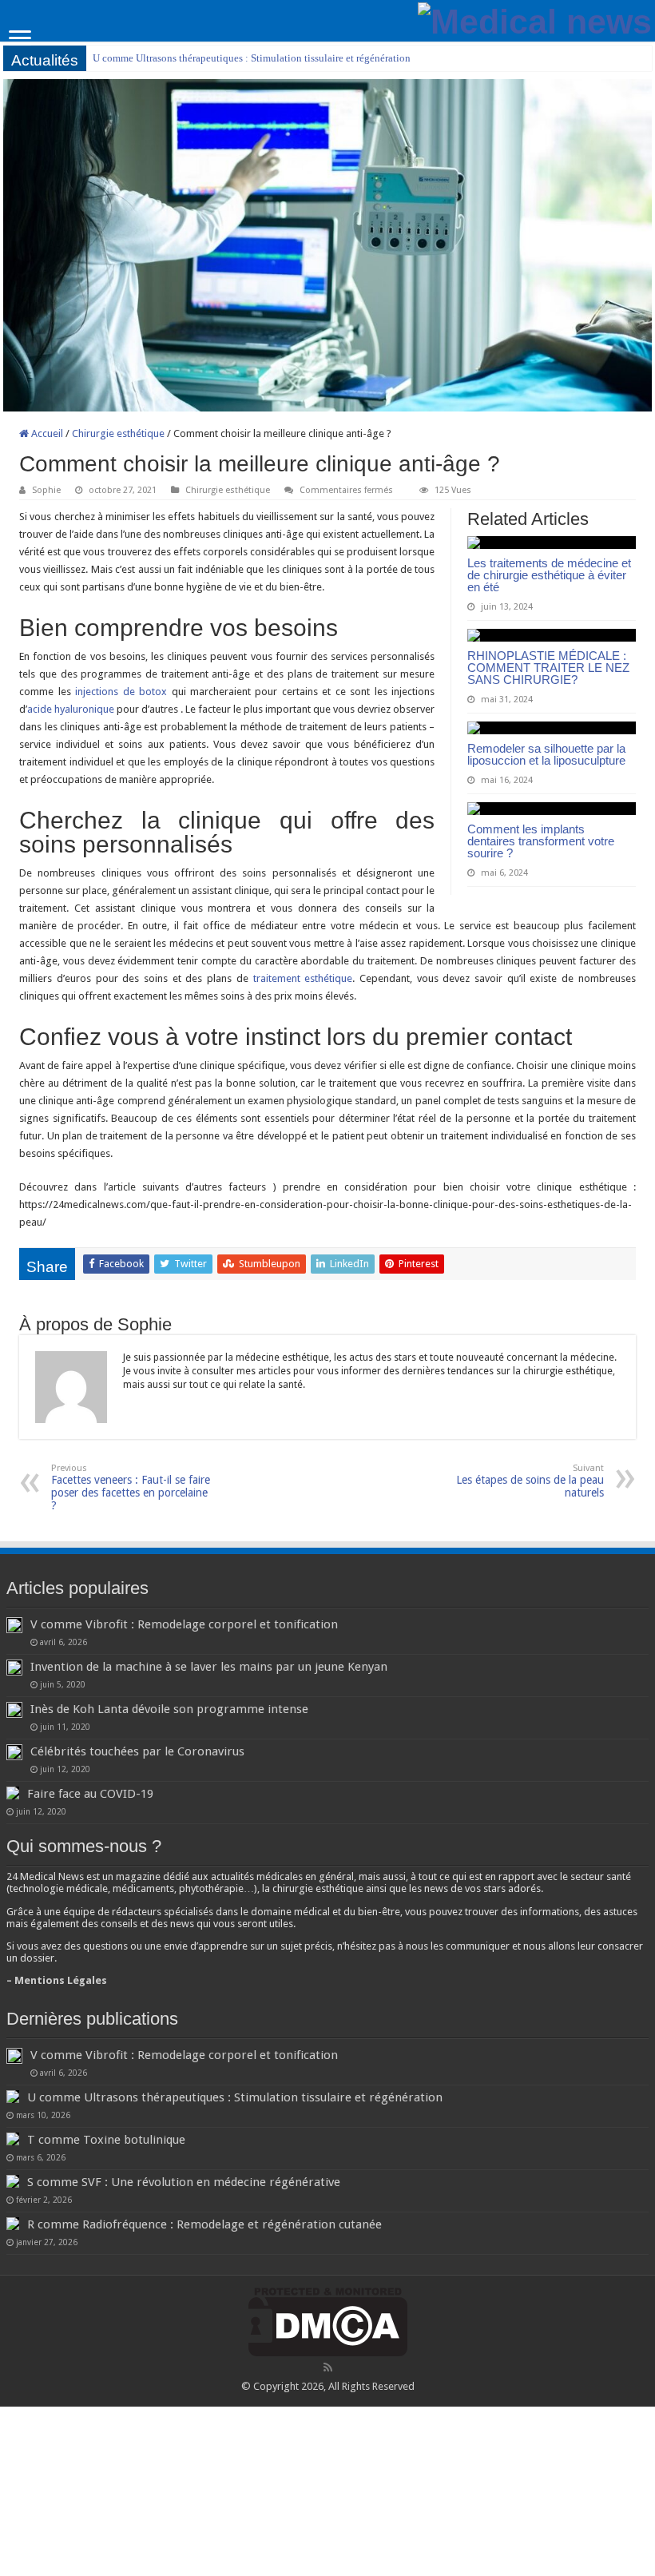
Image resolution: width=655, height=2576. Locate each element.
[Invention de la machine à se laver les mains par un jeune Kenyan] (14, 1668)
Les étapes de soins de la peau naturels (530, 1481)
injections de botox (121, 692)
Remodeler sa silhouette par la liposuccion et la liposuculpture (546, 754)
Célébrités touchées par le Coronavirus (137, 1751)
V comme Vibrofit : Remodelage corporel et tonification (184, 1624)
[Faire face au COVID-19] (13, 1793)
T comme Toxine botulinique (106, 2140)
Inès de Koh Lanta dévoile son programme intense (169, 1709)
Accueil (46, 433)
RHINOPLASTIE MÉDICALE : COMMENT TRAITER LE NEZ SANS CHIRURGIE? (548, 668)
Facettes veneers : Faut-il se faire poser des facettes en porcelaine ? (131, 1487)
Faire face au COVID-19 (90, 1794)
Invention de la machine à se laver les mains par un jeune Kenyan (209, 1667)
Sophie (46, 490)
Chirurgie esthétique (118, 433)
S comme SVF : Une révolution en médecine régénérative (184, 2182)
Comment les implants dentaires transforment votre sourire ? (541, 841)
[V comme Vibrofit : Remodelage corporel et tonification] (14, 1625)
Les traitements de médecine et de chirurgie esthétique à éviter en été (549, 575)
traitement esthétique (303, 978)
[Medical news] (535, 19)
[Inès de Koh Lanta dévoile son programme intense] (14, 1710)
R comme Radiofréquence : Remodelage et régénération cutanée (204, 2224)
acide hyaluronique (71, 709)
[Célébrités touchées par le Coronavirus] (14, 1752)
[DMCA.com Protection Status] (328, 2322)
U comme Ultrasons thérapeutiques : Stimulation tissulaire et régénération (252, 58)
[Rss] (328, 2367)
